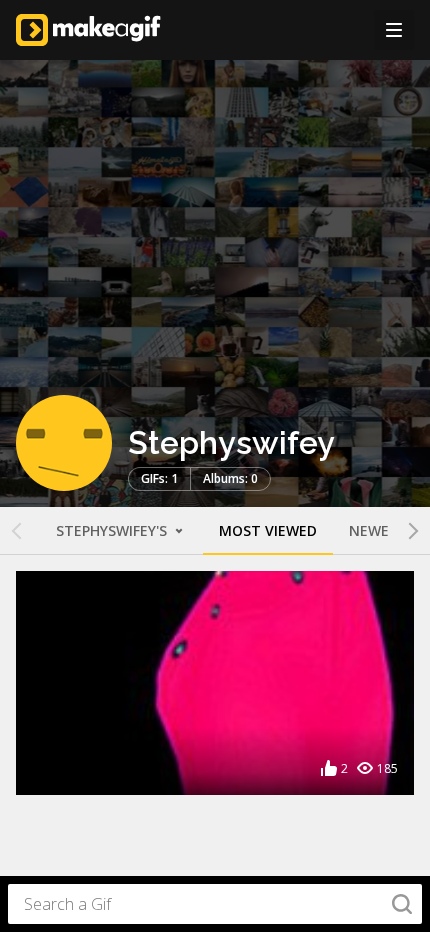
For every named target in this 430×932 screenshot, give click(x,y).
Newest (378, 530)
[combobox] (215, 904)
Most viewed (268, 530)
